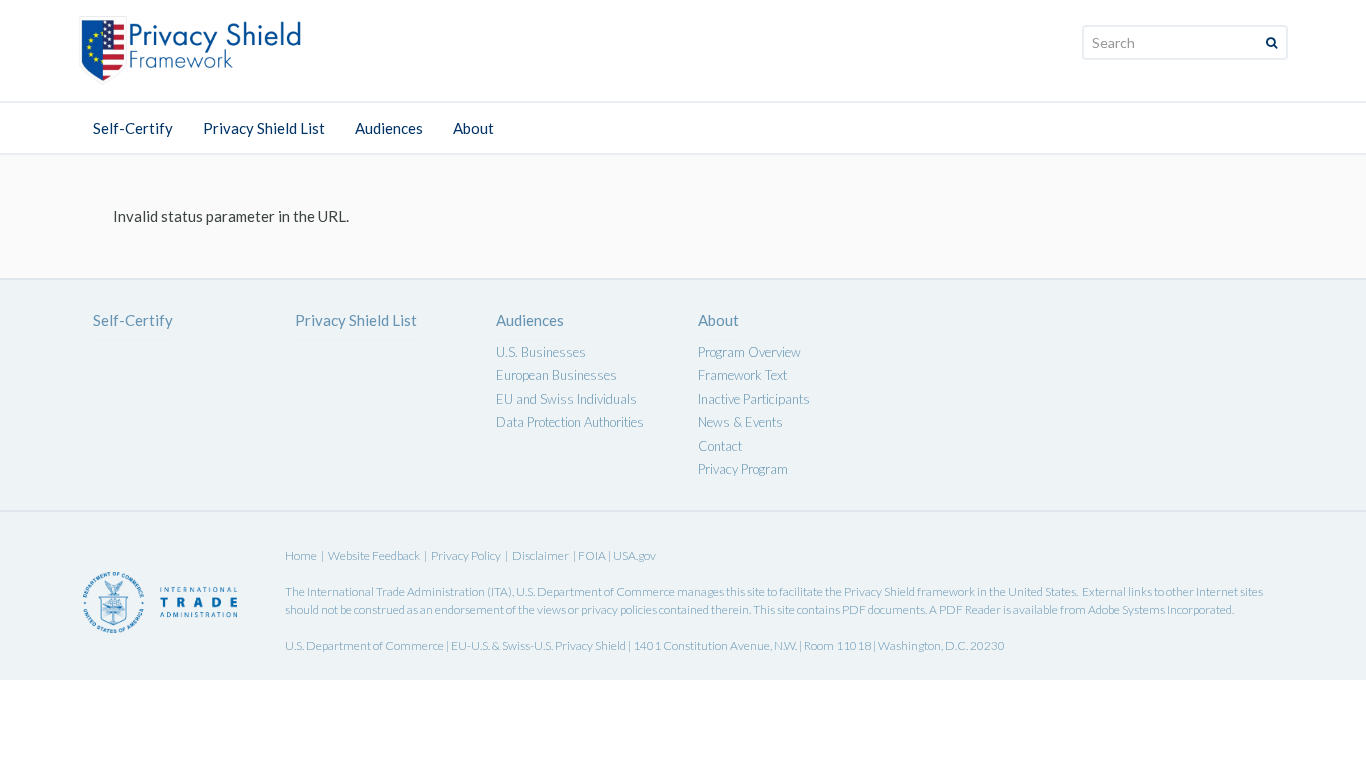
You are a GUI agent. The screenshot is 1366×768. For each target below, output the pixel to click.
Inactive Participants (754, 399)
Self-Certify (133, 128)
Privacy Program (743, 469)
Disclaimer (540, 555)
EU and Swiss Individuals (566, 399)
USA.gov (634, 555)
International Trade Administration (396, 591)
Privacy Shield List (264, 128)
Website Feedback (374, 555)
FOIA (593, 555)
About (473, 128)
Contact (720, 446)
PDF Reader (970, 609)
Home (301, 555)
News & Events (740, 422)
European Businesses (556, 375)
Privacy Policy (466, 555)
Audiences (389, 128)
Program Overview (749, 352)
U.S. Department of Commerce (595, 591)
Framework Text (742, 375)
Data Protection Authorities (570, 422)
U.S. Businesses (541, 352)
